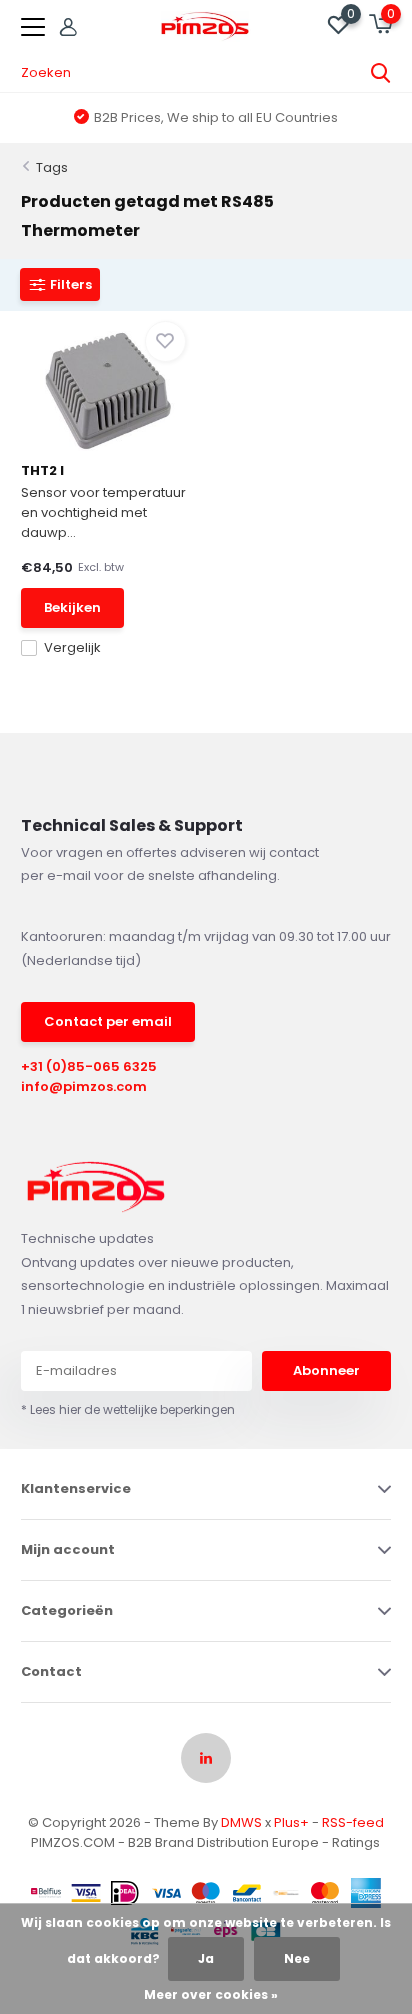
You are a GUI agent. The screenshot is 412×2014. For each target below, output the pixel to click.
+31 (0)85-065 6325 (89, 1066)
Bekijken (72, 607)
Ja (206, 1958)
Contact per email (108, 1021)
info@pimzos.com (84, 1086)
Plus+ (291, 1822)
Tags (52, 167)
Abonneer (326, 1370)
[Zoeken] (381, 73)
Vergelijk (72, 647)
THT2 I (42, 470)
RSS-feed (353, 1822)
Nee (297, 1958)
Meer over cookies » (211, 1994)
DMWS (241, 1822)
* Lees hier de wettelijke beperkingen (128, 1409)
